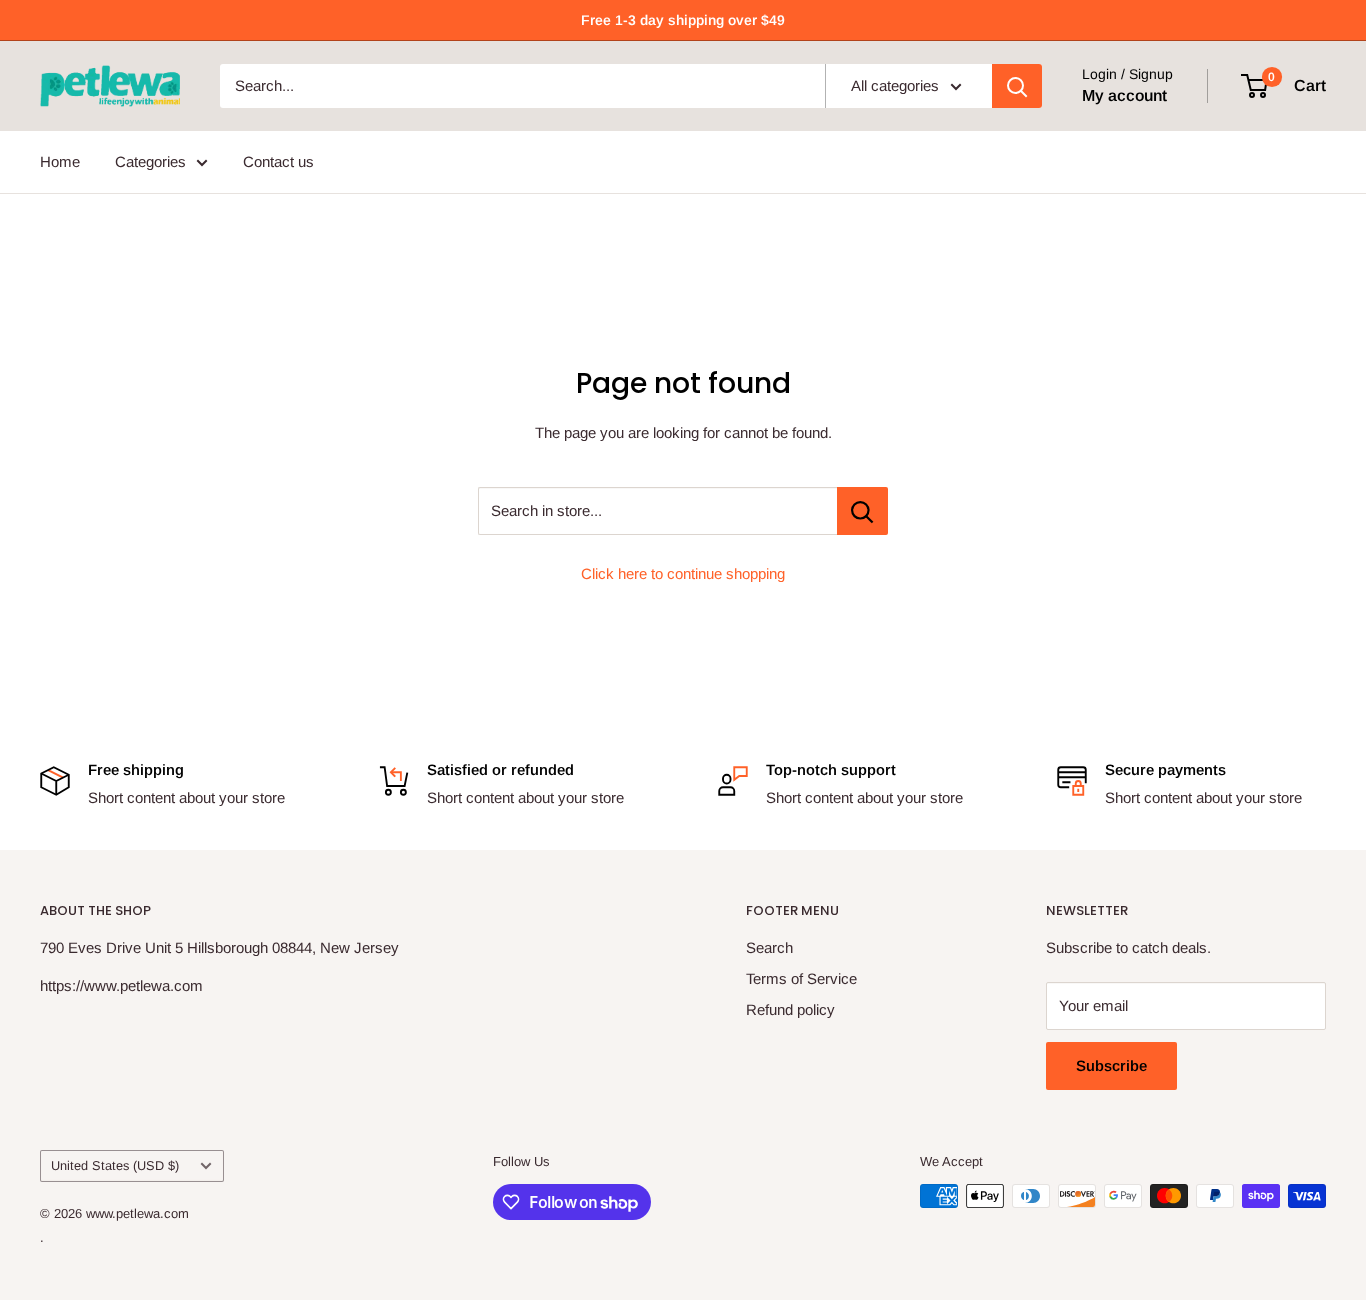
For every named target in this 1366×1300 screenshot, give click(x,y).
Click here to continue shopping (683, 573)
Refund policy (790, 1009)
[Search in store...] (862, 511)
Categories (150, 161)
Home (60, 161)
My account (1124, 95)
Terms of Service (801, 978)
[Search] (1017, 86)
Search (769, 947)
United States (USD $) (115, 1165)
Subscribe (1111, 1065)
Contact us (278, 161)
